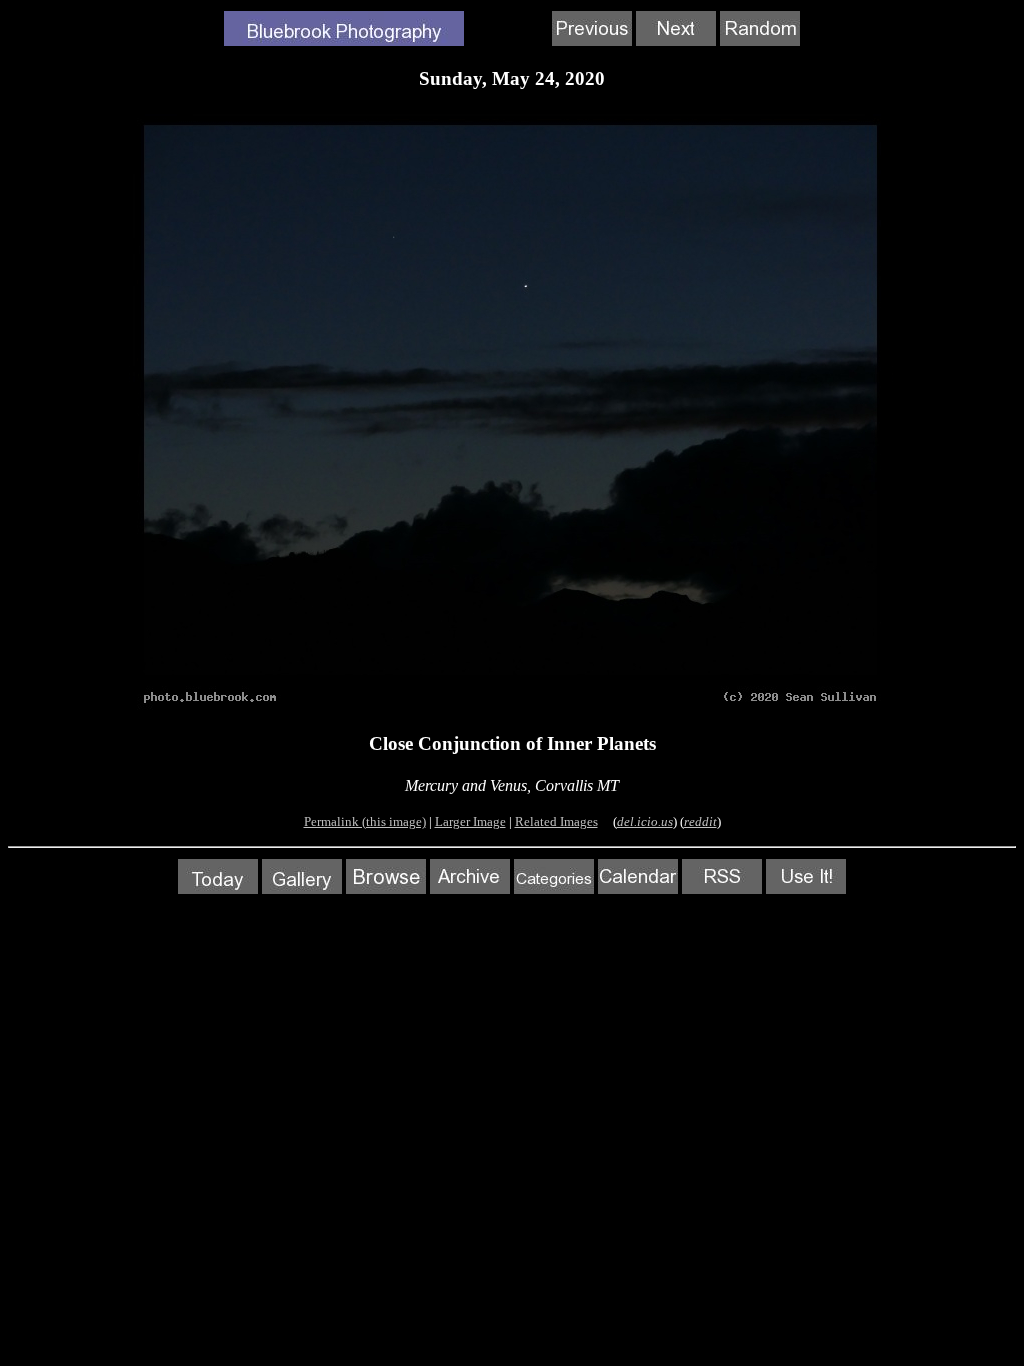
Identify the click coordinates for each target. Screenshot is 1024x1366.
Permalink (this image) (365, 821)
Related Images (556, 821)
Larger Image (470, 821)
